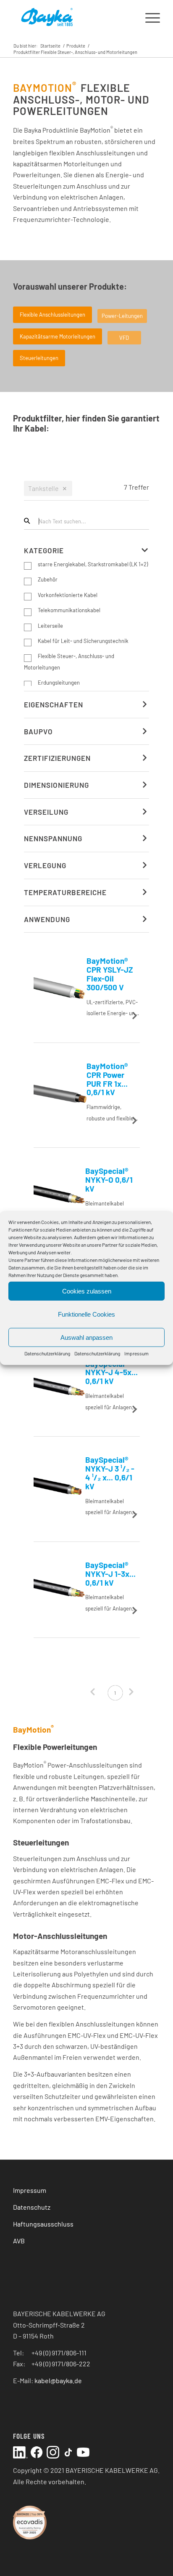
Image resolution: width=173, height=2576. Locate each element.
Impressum (136, 1353)
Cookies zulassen (87, 1291)
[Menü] (148, 17)
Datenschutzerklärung (47, 1353)
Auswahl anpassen (86, 1337)
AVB (19, 2241)
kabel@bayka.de (58, 2380)
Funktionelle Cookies (86, 1314)
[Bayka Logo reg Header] (72, 17)
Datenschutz (32, 2207)
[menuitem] (148, 17)
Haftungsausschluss (43, 2224)
